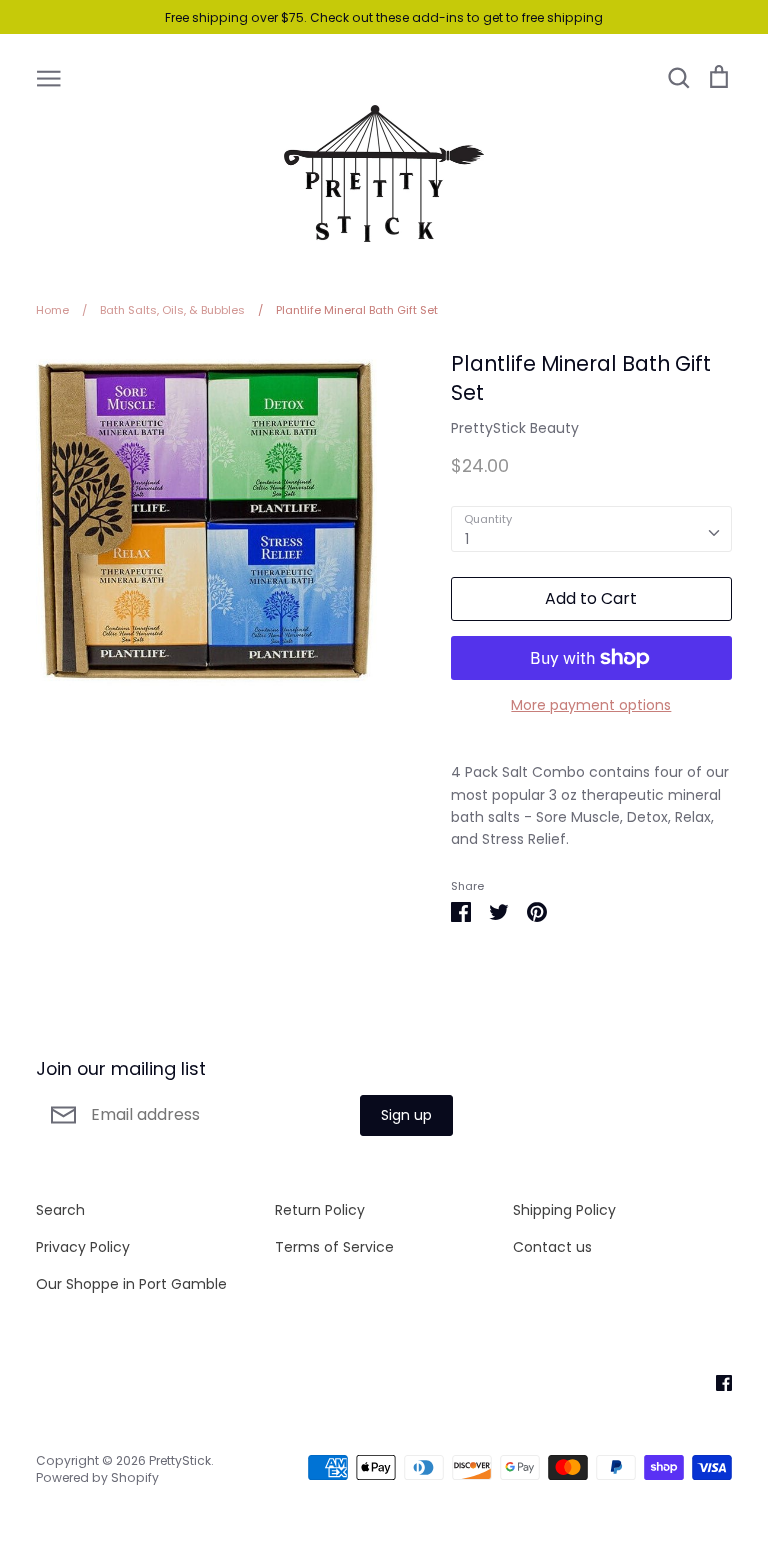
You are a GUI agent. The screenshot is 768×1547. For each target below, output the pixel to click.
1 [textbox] (467, 539)
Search (60, 1210)
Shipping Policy (564, 1210)
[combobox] (591, 529)
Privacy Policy (83, 1247)
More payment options (591, 705)
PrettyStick (180, 1460)
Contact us (552, 1247)
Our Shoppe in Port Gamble (131, 1284)
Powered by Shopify (97, 1477)
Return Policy (320, 1210)
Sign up (406, 1115)
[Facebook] (716, 1382)
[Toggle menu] (49, 77)
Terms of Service (334, 1247)
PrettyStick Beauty (515, 428)
